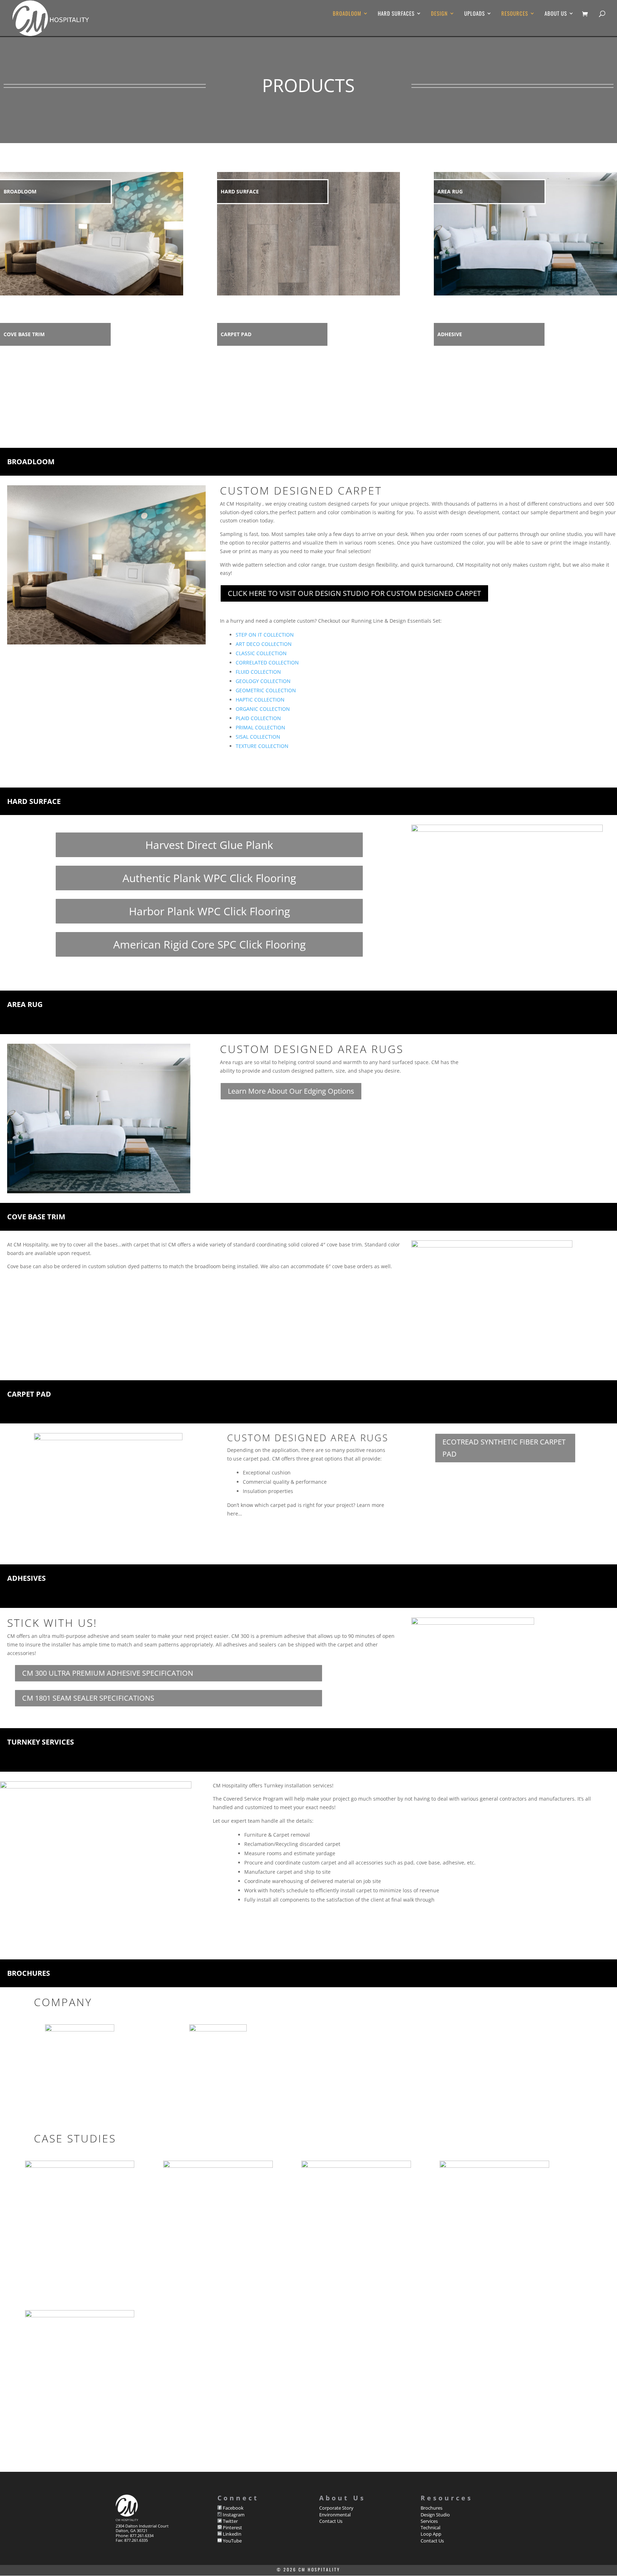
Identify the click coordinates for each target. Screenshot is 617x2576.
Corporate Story (336, 2508)
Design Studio (435, 2515)
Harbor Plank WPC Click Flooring (209, 911)
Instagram (233, 2515)
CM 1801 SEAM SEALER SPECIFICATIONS (88, 1698)
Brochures (432, 2508)
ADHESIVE (450, 334)
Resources (515, 14)
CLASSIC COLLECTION (261, 653)
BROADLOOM (20, 191)
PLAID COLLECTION (258, 718)
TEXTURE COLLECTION (262, 746)
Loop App (431, 2534)
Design (439, 14)
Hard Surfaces (396, 14)
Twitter (230, 2521)
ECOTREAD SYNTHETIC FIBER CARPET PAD (504, 1448)
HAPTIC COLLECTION (260, 700)
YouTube (232, 2541)
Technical (430, 2527)
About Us (556, 14)
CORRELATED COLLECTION (267, 662)
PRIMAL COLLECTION (260, 727)
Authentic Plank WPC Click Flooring (209, 878)
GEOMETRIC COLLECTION (266, 690)
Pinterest (232, 2527)
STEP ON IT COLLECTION (265, 635)
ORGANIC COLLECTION (263, 709)
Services (429, 2521)
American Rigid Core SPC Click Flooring (209, 944)
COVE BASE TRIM (24, 334)
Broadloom (347, 14)
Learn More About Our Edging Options (291, 1091)
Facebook (233, 2508)
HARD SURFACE (240, 191)
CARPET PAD (236, 334)
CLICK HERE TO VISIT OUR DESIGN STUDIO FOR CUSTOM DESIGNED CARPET (354, 593)
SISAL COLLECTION (258, 737)
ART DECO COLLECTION (264, 644)
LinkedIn (232, 2534)
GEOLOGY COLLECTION (263, 681)
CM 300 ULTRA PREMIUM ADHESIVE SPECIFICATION (108, 1673)
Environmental (335, 2515)
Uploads (475, 14)
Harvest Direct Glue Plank (209, 845)
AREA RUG (450, 191)
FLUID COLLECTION (258, 672)
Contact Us (331, 2521)
